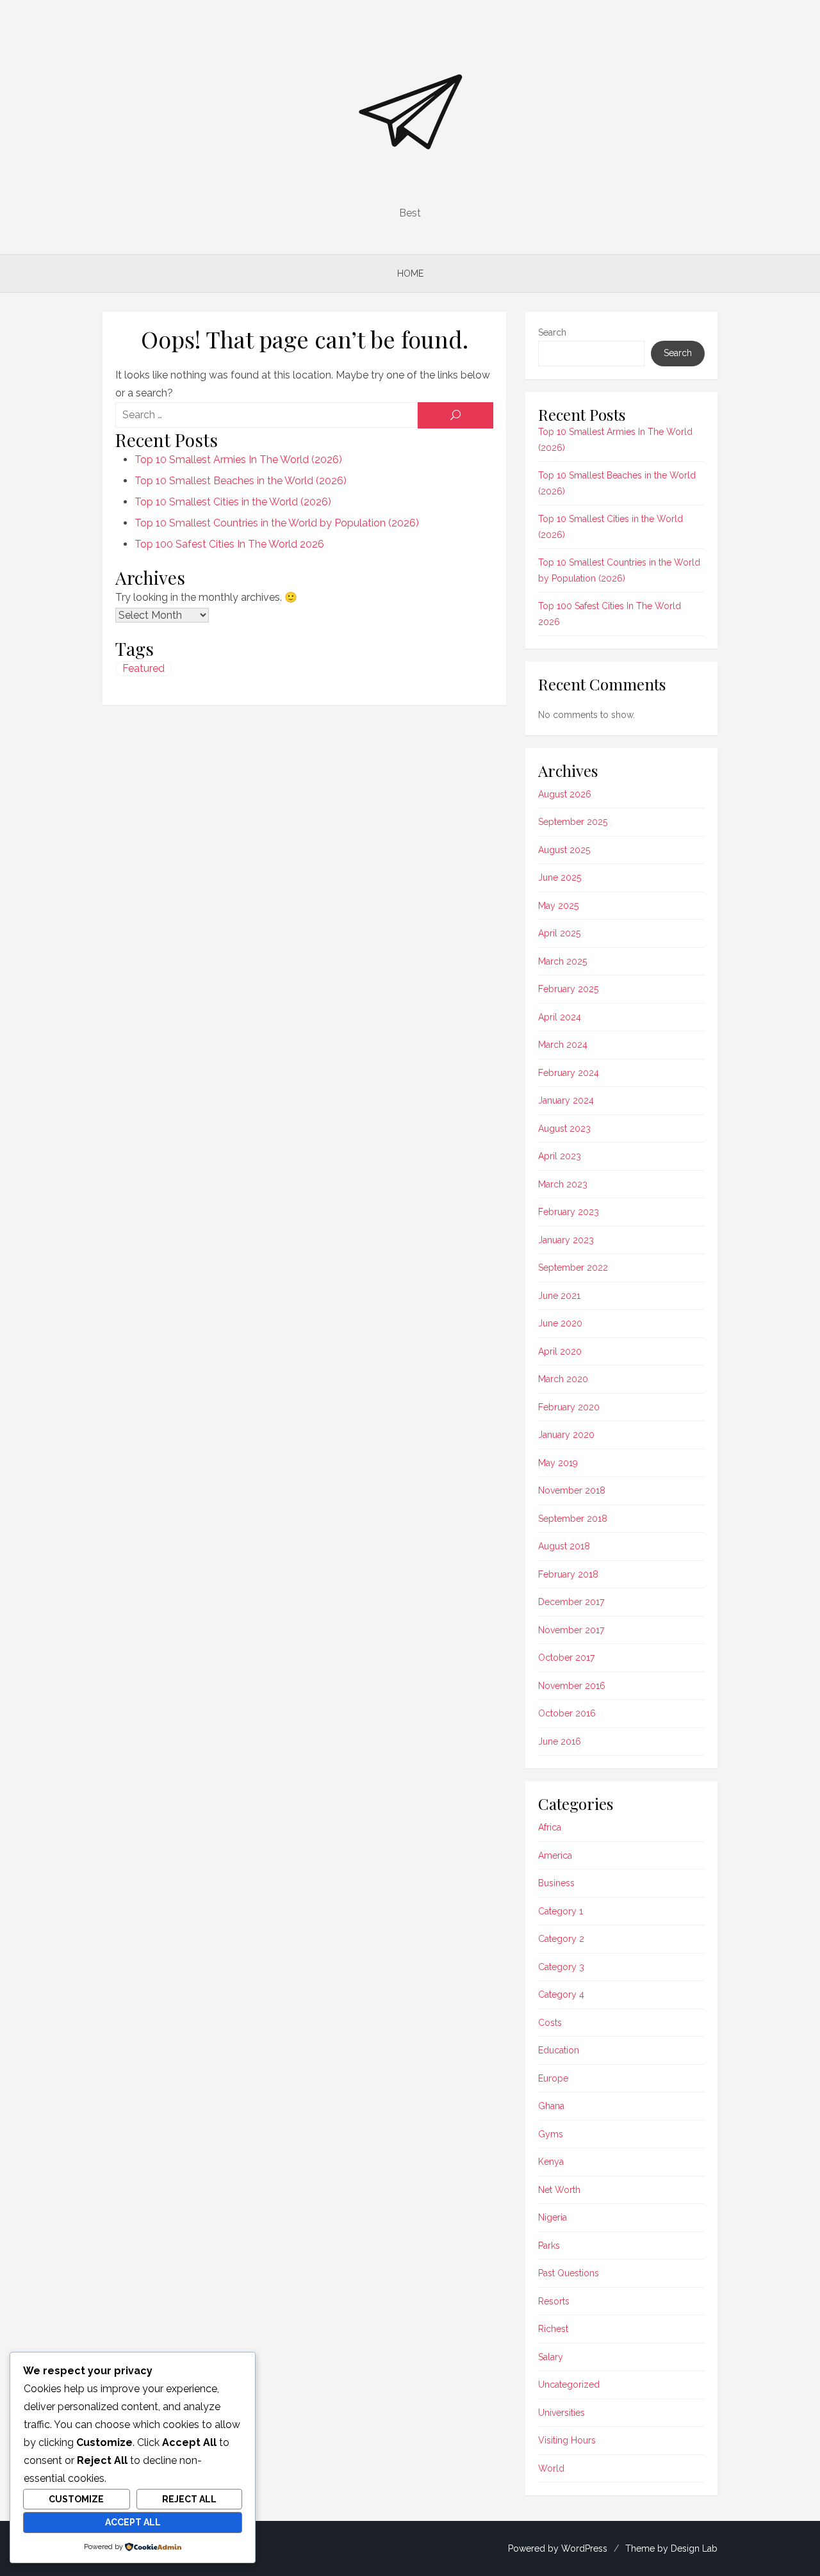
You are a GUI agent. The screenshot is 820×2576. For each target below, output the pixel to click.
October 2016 (567, 1713)
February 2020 (569, 1407)
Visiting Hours (567, 2440)
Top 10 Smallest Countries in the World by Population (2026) (277, 523)
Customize (76, 2499)
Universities (562, 2413)
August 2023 (564, 1129)
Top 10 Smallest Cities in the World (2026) (233, 502)
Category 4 (561, 1994)
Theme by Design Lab (671, 2548)
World (551, 2468)
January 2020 (566, 1435)
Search (552, 332)
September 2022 (573, 1268)
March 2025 (562, 961)
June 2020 (560, 1323)
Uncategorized (569, 2384)
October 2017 (566, 1658)
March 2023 (563, 1184)
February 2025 (568, 989)
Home (410, 273)
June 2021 (559, 1296)
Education (559, 2050)
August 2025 (564, 850)
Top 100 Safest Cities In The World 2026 (229, 544)
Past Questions (569, 2273)
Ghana (551, 2106)
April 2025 (559, 933)
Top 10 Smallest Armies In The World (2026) (238, 460)
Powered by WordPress (558, 2548)
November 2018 (572, 1490)
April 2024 (560, 1017)
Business (556, 1883)
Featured (143, 668)
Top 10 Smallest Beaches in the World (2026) (241, 481)
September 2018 (573, 1519)
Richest (553, 2329)
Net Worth (559, 2190)
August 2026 (565, 794)
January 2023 (566, 1240)
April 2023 (560, 1156)
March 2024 (563, 1045)
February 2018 (568, 1574)
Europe (553, 2078)
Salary (551, 2357)
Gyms (551, 2134)
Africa (550, 1827)
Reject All (189, 2499)
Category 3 (561, 1967)
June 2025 (560, 877)
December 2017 (571, 1602)
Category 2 (561, 1939)
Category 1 (561, 1911)
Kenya (551, 2162)
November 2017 (571, 1630)
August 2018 (564, 1546)
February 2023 (569, 1212)
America (555, 1855)
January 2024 (566, 1100)
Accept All (133, 2522)
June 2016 (560, 1741)
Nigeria (553, 2217)
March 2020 (563, 1379)
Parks (549, 2246)
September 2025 (573, 822)
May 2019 (558, 1463)
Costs (550, 2023)
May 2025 (558, 906)
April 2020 (560, 1351)
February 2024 (569, 1073)
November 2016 (572, 1686)
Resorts (554, 2301)
